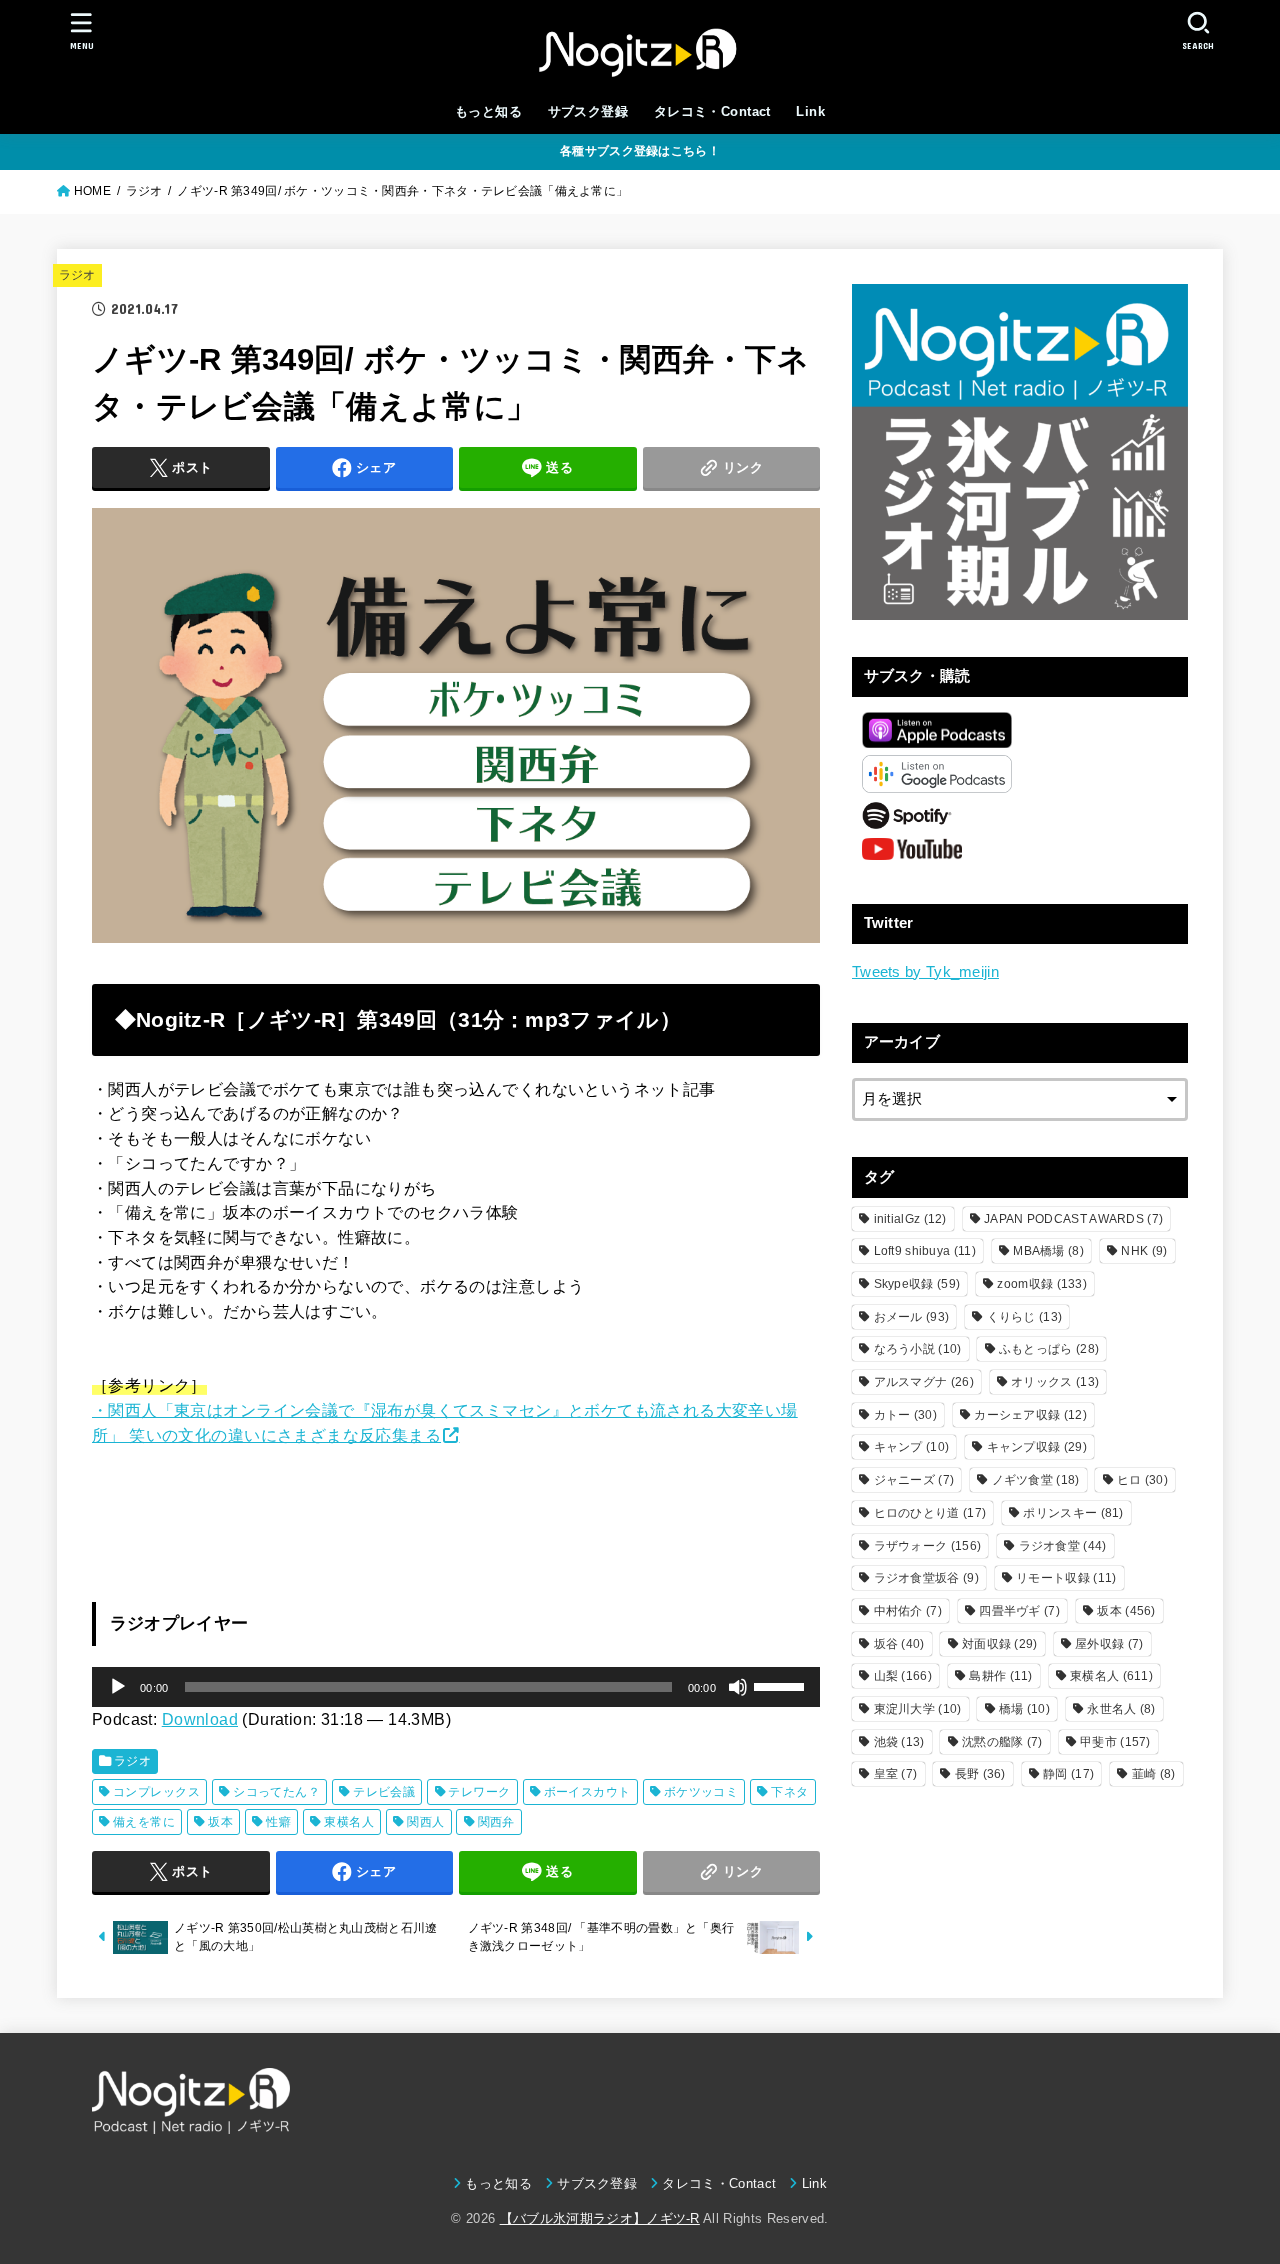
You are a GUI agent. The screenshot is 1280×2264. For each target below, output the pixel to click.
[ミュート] (738, 1687)
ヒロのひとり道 (930, 1513)
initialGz (910, 1219)
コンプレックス (156, 1792)
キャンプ (912, 1447)
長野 (980, 1774)
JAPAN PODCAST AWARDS (1073, 1219)
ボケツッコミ (701, 1792)
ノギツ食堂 (1036, 1480)
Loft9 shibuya (925, 1251)
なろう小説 (918, 1349)
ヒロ (1142, 1480)
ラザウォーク (928, 1546)
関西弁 (496, 1822)
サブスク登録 (588, 111)
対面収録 (1000, 1644)
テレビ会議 (384, 1792)
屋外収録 (1109, 1644)
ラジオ (77, 275)
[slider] (782, 1685)
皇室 (896, 1774)
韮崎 (1154, 1774)
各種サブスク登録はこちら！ (640, 151)
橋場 (1024, 1709)
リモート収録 (1066, 1578)
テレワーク (479, 1792)
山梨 (903, 1676)
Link (810, 111)
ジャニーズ (914, 1480)
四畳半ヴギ (1019, 1611)
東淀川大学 (918, 1709)
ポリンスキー (1073, 1513)
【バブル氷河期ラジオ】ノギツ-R (600, 2218)
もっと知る (488, 111)
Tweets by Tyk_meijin (925, 972)
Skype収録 (917, 1284)
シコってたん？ (276, 1792)
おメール (912, 1317)
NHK (1144, 1251)
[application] (456, 1687)
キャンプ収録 (1037, 1447)
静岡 (1068, 1774)
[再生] (118, 1687)
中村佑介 (908, 1611)
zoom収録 (1042, 1284)
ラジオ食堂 (1063, 1546)
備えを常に (144, 1822)
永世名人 (1121, 1709)
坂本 (220, 1822)
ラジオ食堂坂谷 (926, 1578)
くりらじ (1025, 1317)
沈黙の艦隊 (1002, 1742)
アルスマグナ (924, 1382)
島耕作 (1000, 1676)
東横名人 (349, 1822)
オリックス (1055, 1382)
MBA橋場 (1048, 1251)
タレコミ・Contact (712, 111)
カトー (905, 1415)
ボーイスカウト (587, 1792)
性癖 (278, 1822)
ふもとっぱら (1049, 1349)
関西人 (425, 1822)
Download (200, 1719)
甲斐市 (1115, 1742)
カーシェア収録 (1030, 1415)
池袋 (899, 1742)
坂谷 (899, 1644)
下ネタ (789, 1792)
